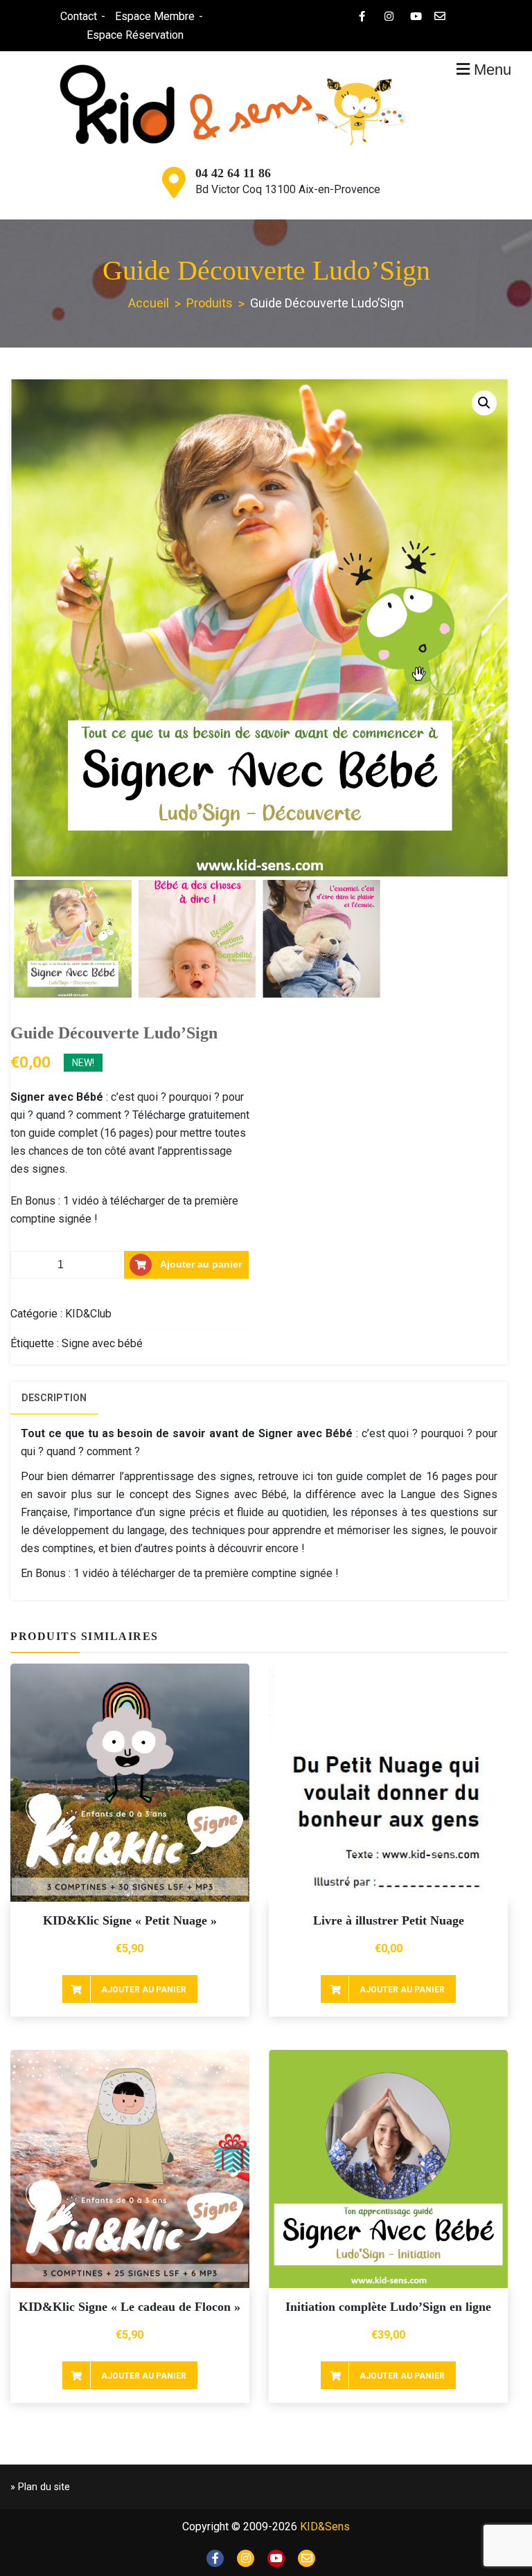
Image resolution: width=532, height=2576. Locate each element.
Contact (79, 16)
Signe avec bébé (102, 1343)
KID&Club (88, 1314)
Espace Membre (155, 16)
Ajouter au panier (201, 1263)
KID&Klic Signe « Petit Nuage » (130, 1920)
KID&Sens (325, 2527)
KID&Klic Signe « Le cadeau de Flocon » (130, 2307)
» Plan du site (40, 2487)
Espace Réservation (135, 35)
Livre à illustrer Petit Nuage (389, 1920)
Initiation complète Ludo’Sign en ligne (388, 2307)
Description (54, 1398)
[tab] (54, 1398)
